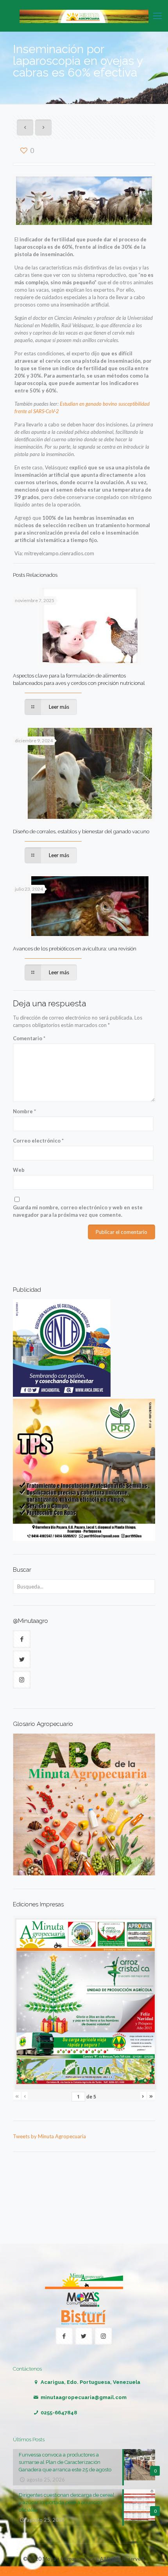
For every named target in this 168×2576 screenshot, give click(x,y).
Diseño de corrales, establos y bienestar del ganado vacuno (81, 832)
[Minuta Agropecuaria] (84, 16)
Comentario (29, 1038)
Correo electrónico (38, 1141)
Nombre (24, 1111)
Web (19, 1170)
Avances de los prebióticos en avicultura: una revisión (75, 949)
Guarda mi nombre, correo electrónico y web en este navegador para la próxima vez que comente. (78, 1211)
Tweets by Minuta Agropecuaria (49, 2136)
